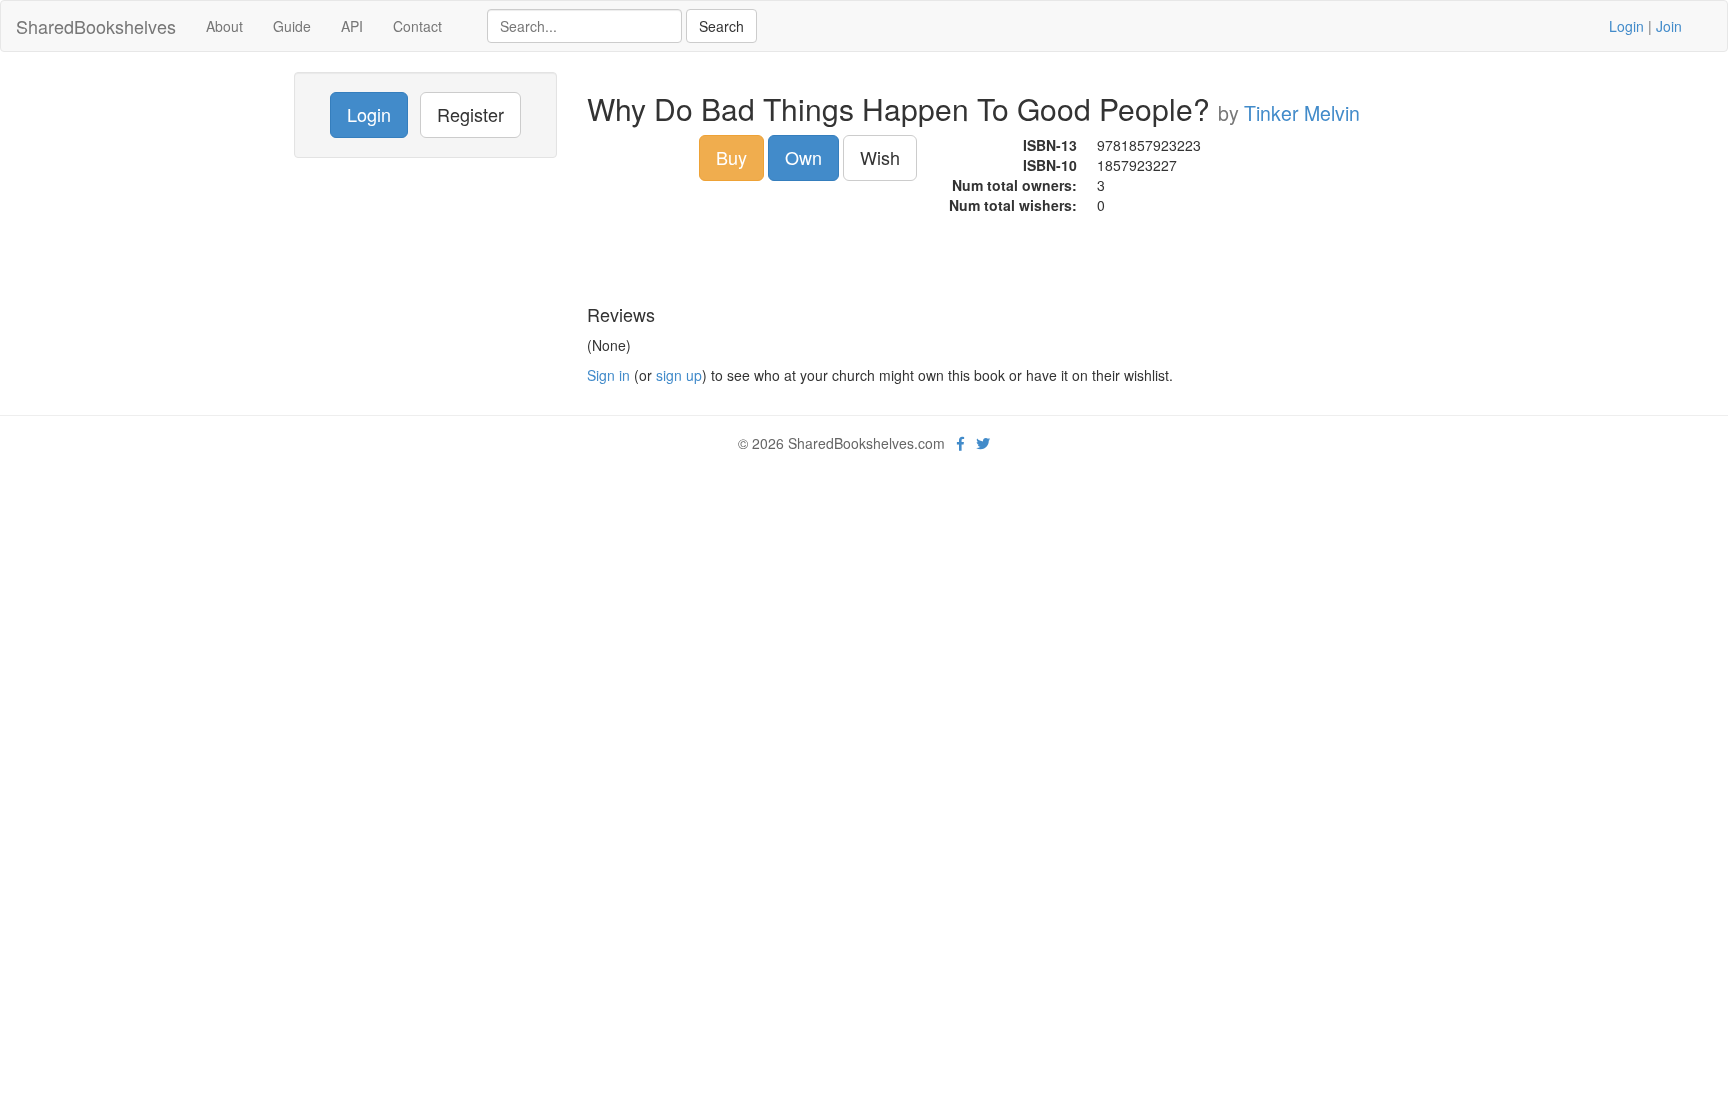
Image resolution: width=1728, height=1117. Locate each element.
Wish (880, 157)
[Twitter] (983, 443)
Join (1669, 26)
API (352, 26)
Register (470, 114)
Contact (417, 26)
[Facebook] (960, 443)
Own (803, 157)
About (224, 26)
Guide (292, 26)
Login (1626, 26)
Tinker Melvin (1302, 113)
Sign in (608, 375)
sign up (679, 375)
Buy (731, 157)
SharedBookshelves (96, 26)
